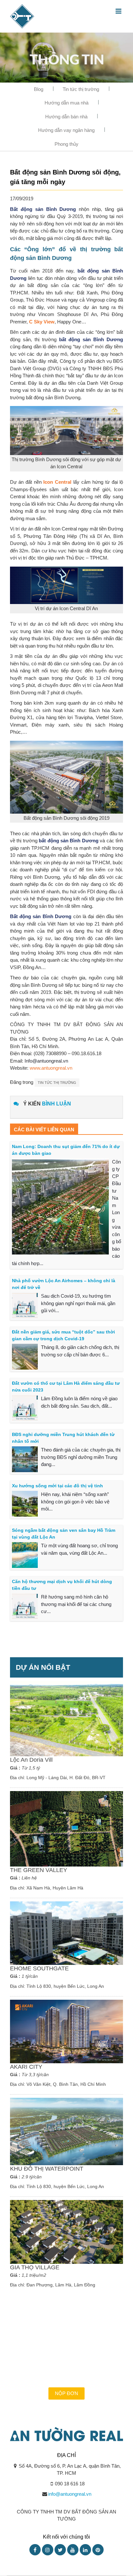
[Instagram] (48, 2550)
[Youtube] (73, 2550)
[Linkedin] (85, 2550)
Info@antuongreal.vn (46, 1061)
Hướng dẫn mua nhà (66, 103)
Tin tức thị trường (81, 89)
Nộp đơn (66, 2393)
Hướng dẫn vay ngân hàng (66, 130)
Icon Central (57, 482)
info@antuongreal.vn (70, 2494)
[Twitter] (60, 2550)
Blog (39, 89)
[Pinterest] (98, 2550)
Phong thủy (66, 144)
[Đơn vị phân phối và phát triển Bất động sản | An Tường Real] (22, 16)
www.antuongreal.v (50, 1068)
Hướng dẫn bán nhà (66, 117)
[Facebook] (35, 2550)
